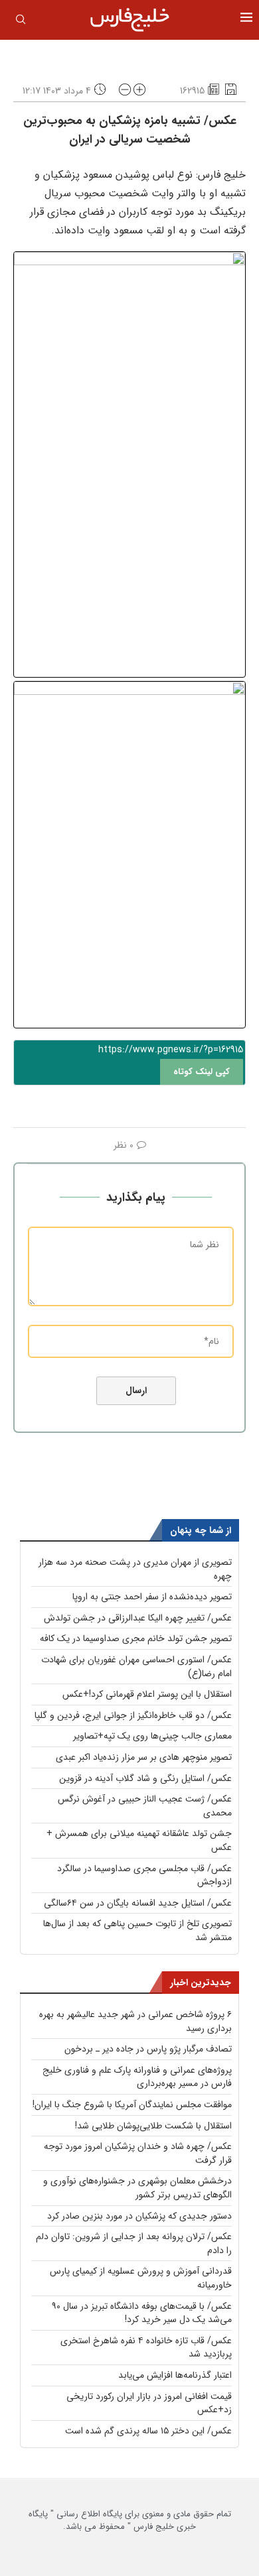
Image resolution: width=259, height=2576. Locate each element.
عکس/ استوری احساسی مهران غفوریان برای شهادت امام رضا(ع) (136, 1667)
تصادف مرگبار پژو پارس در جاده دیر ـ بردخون (148, 2049)
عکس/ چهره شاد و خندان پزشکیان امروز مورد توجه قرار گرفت (138, 2153)
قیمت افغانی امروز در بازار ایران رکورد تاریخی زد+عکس (149, 2403)
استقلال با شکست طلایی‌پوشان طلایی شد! (153, 2126)
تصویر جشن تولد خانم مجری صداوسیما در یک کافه (136, 1638)
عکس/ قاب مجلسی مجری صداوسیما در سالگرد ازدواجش (144, 1875)
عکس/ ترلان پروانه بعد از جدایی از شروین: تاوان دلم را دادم (134, 2243)
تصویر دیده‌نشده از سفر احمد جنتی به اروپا (152, 1597)
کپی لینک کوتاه (202, 1072)
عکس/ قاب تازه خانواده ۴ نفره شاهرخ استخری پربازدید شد (146, 2348)
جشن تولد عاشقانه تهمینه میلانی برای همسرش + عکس (139, 1840)
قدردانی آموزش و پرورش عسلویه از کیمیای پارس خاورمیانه (141, 2278)
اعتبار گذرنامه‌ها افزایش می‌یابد (175, 2375)
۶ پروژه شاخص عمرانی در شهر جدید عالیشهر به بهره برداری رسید (135, 2021)
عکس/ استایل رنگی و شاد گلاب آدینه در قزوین (145, 1778)
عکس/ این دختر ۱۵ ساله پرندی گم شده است (148, 2431)
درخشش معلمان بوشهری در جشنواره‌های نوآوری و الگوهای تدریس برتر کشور (137, 2188)
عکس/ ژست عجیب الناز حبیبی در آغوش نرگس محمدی (145, 1806)
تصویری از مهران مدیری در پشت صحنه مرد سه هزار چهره (135, 1569)
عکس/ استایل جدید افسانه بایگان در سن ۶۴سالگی (138, 1903)
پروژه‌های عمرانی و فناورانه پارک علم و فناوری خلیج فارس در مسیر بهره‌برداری (137, 2077)
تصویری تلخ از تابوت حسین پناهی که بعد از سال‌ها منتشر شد (137, 1931)
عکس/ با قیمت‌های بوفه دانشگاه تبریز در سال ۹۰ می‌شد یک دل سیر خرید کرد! (142, 2313)
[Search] (21, 22)
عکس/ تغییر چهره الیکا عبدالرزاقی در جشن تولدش (138, 1618)
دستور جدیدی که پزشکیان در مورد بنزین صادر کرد (139, 2216)
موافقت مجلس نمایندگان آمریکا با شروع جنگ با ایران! (132, 2105)
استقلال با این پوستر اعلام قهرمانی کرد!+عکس (147, 1694)
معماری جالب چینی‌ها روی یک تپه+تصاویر (152, 1736)
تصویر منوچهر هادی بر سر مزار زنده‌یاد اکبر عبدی (144, 1757)
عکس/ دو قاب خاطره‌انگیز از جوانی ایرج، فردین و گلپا (133, 1715)
